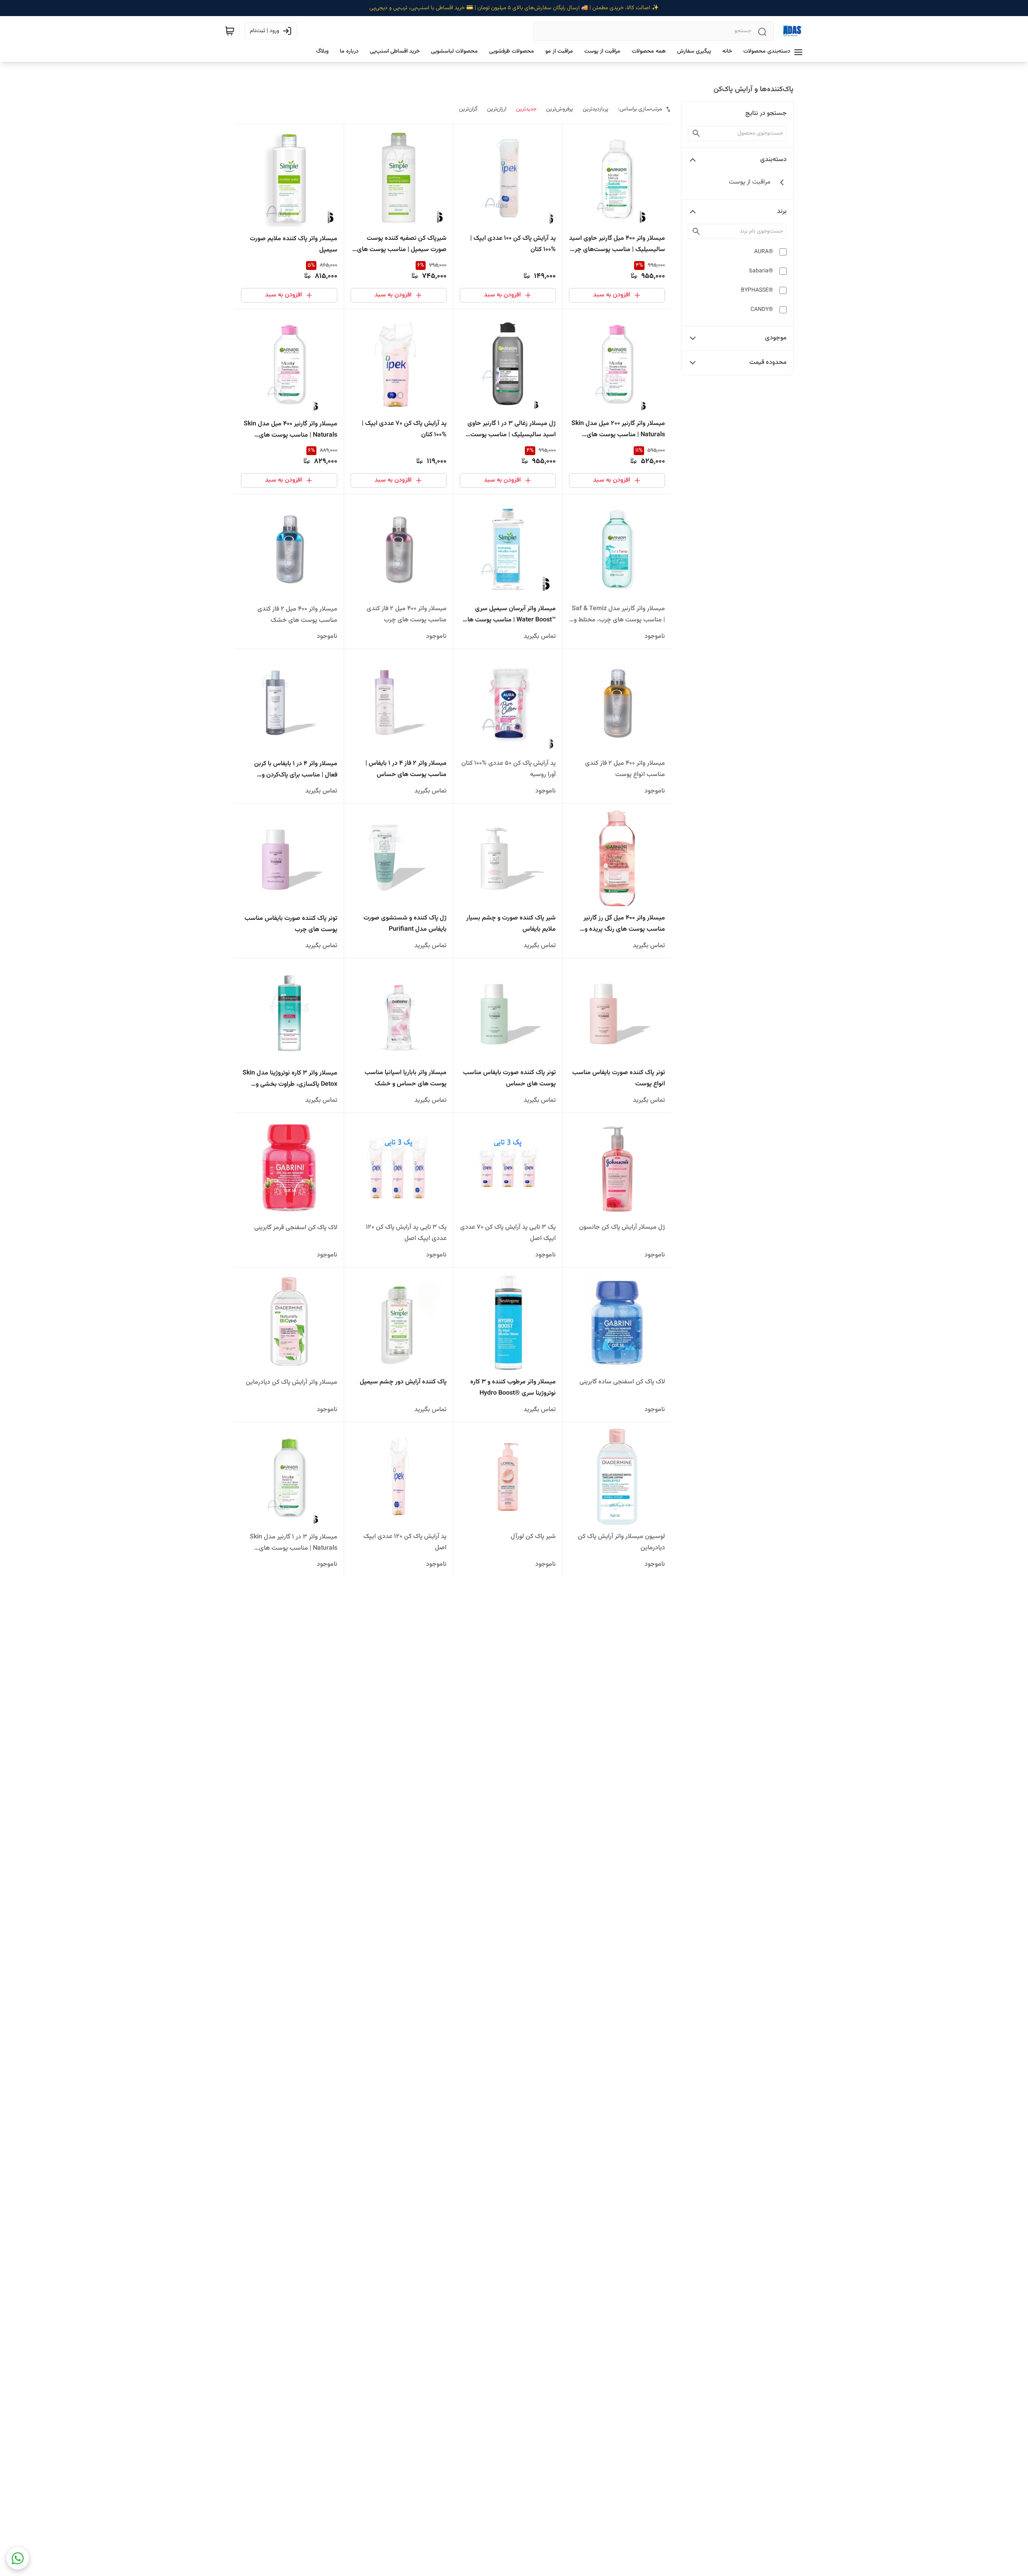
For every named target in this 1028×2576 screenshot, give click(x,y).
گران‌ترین (468, 109)
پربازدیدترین (596, 109)
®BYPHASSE (757, 290)
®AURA (764, 252)
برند (782, 211)
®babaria (761, 271)
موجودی (776, 338)
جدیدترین (526, 109)
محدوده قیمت (768, 363)
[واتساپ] (18, 2558)
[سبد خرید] (230, 31)
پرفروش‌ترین (560, 109)
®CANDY (762, 310)
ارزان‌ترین (497, 109)
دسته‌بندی (773, 160)
